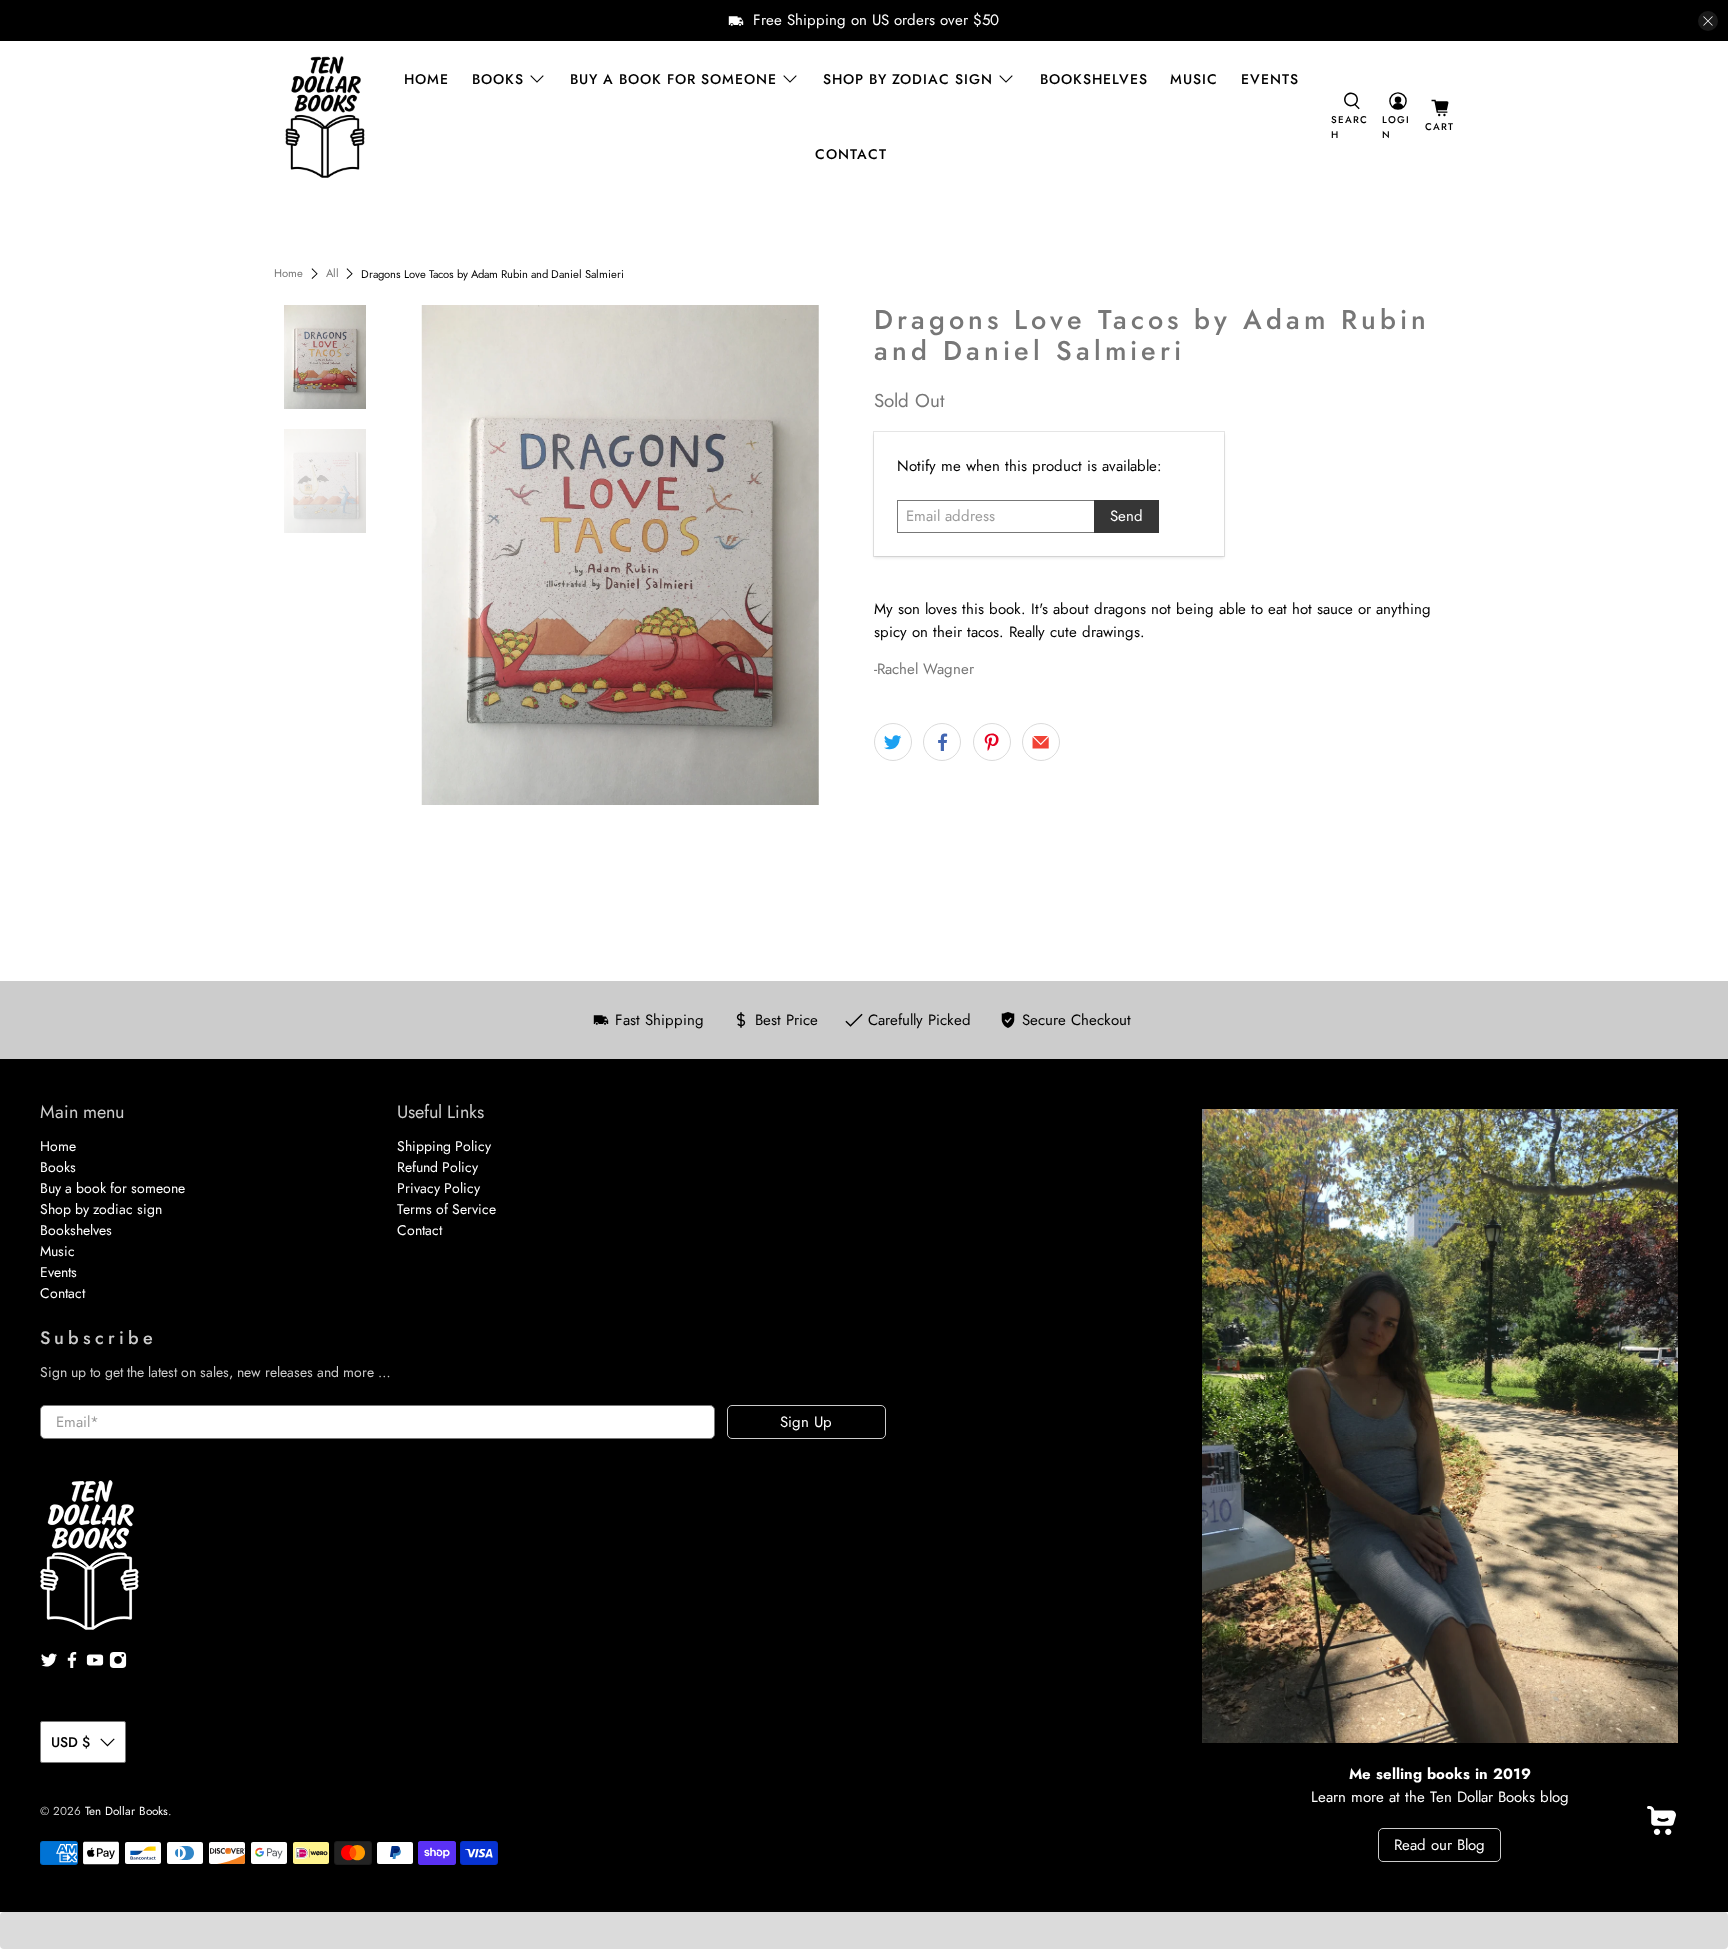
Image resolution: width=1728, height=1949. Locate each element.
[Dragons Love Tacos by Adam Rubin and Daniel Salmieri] (621, 555)
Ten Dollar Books (126, 1811)
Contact (851, 154)
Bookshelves (1094, 79)
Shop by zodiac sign (908, 79)
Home (426, 79)
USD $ (70, 1742)
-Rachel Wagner (924, 669)
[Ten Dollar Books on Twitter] (49, 1664)
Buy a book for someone (673, 79)
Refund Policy (437, 1167)
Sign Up (806, 1422)
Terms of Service (446, 1209)
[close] (1708, 21)
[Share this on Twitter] (893, 742)
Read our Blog (1439, 1845)
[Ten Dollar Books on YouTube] (95, 1664)
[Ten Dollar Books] (325, 117)
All (332, 273)
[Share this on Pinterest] (992, 742)
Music (1194, 79)
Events (1270, 79)
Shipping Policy (444, 1146)
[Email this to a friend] (1041, 742)
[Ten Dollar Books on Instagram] (118, 1664)
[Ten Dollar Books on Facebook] (72, 1664)
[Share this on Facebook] (942, 742)
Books (498, 79)
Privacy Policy (438, 1188)
